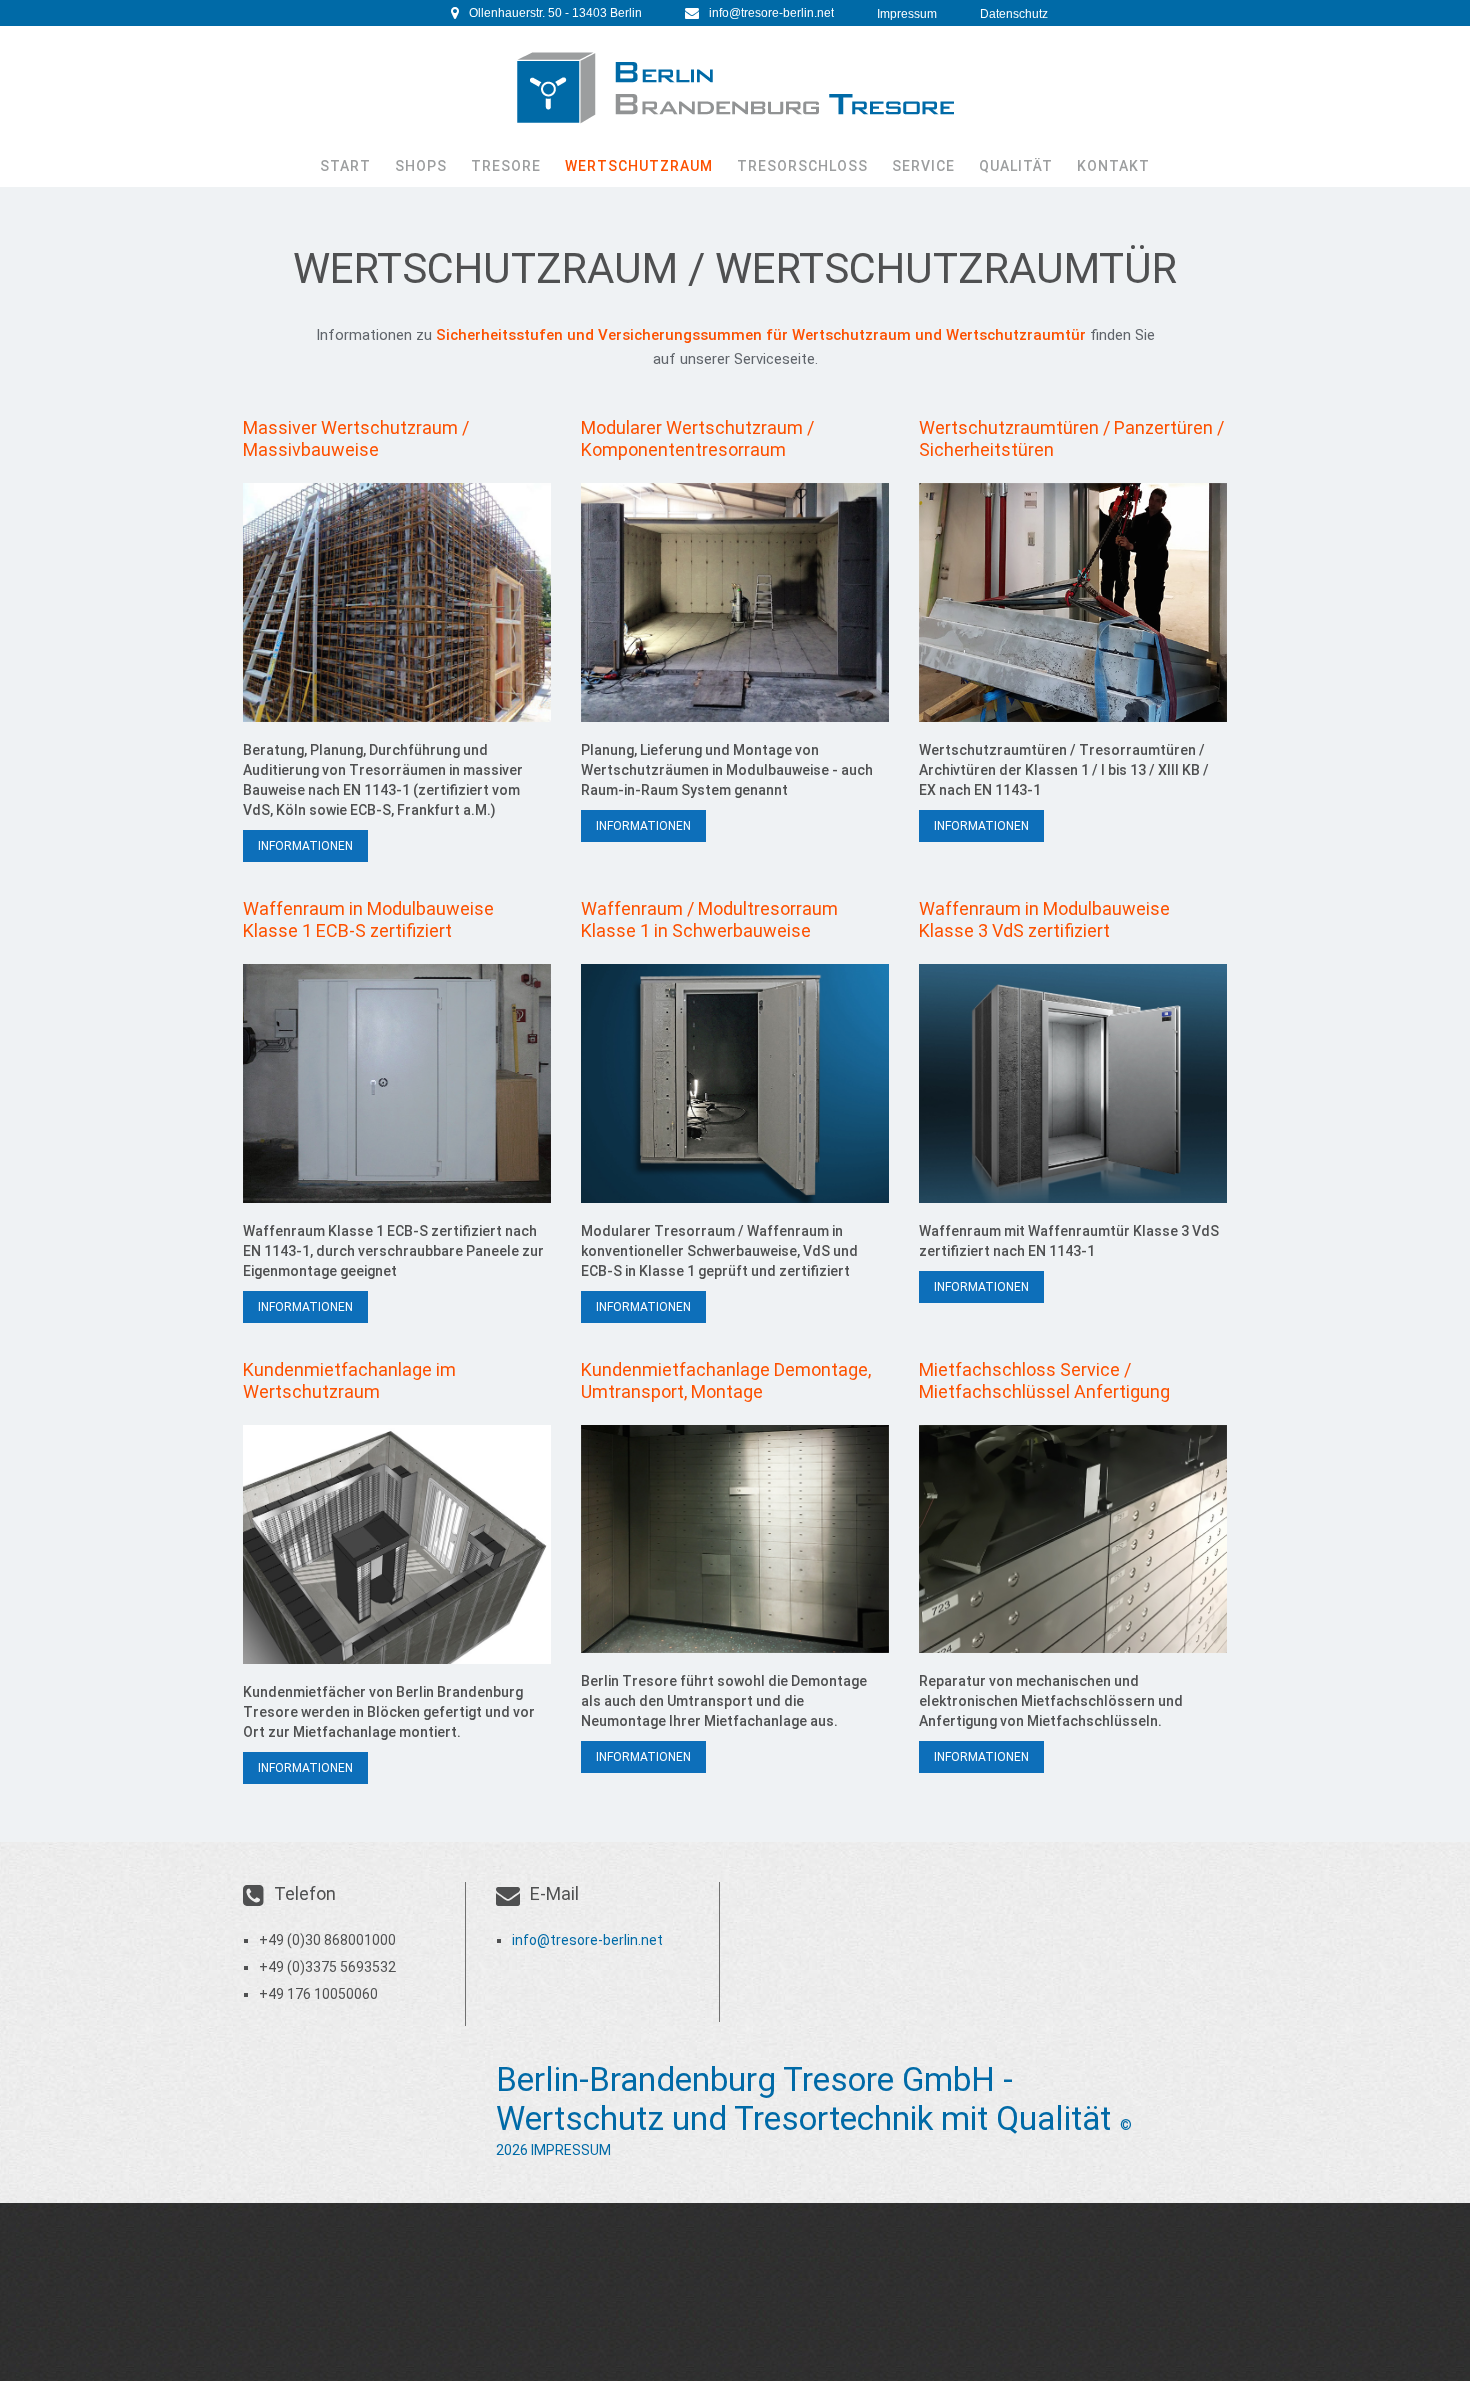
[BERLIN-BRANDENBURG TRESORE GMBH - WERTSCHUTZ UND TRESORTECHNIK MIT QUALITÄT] (735, 88)
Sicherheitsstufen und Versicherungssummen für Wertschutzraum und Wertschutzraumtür (759, 335)
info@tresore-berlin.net (771, 13)
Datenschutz (1014, 14)
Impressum (907, 14)
